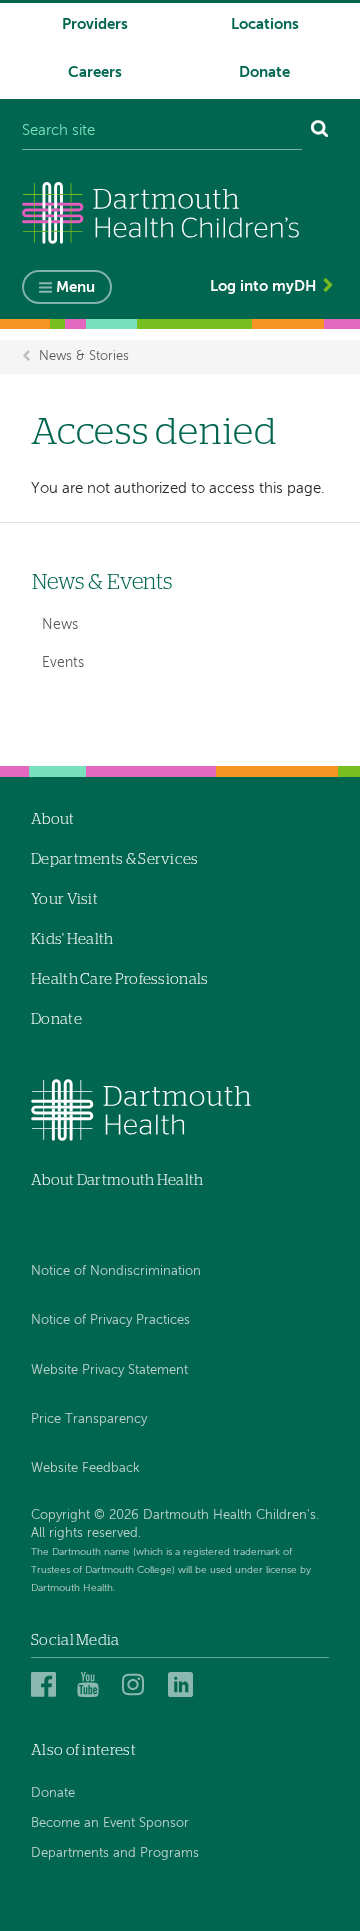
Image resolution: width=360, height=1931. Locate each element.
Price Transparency (89, 1419)
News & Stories (84, 356)
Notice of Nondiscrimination (116, 1271)
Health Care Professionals (120, 979)
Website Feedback (85, 1468)
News (60, 625)
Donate (264, 72)
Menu (75, 287)
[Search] (320, 131)
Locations (265, 24)
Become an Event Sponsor (110, 1823)
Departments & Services (115, 859)
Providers (95, 24)
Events (63, 663)
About (53, 819)
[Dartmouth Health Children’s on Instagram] (137, 1684)
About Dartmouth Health (117, 1180)
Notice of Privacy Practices (110, 1320)
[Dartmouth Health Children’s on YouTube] (92, 1684)
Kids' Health (72, 939)
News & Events (102, 582)
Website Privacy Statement (109, 1370)
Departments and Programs (115, 1853)
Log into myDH (263, 286)
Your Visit (64, 899)
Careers (95, 72)
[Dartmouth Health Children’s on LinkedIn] (183, 1684)
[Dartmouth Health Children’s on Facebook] (46, 1684)
